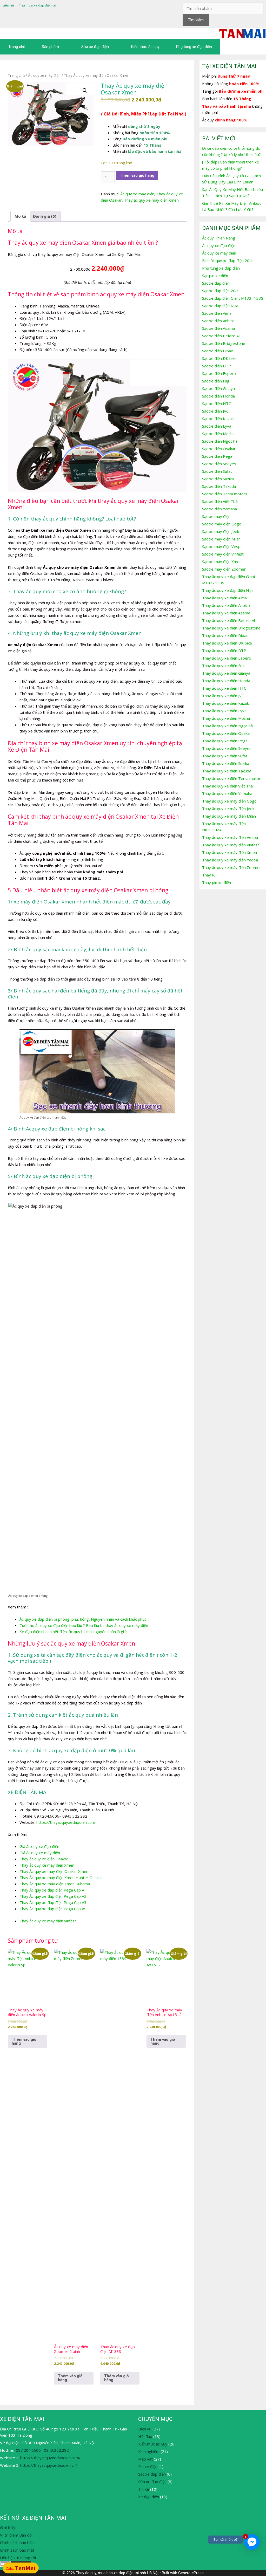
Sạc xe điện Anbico (218, 321)
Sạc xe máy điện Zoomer (224, 569)
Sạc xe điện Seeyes (219, 464)
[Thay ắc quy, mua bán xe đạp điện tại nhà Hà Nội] (243, 33)
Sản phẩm (50, 47)
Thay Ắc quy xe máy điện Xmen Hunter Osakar (61, 1878)
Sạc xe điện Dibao (218, 351)
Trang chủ (17, 47)
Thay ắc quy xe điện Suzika (226, 763)
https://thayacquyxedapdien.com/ (50, 2458)
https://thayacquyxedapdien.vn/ (49, 2465)
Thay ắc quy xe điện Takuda (227, 771)
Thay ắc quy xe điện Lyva (224, 711)
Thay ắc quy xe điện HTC (224, 688)
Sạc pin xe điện (215, 276)
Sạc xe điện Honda (218, 396)
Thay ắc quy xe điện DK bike (227, 643)
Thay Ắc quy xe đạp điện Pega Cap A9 (53, 1909)
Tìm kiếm (196, 20)
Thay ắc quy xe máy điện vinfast (48, 1921)
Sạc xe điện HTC (217, 403)
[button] (85, 91)
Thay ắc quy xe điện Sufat (225, 756)
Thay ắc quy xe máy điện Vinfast (231, 845)
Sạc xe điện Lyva (217, 426)
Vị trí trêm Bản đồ (16, 2535)
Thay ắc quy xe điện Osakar (44, 1859)
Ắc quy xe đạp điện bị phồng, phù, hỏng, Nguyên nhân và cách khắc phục (83, 1619)
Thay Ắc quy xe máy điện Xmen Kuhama (55, 1884)
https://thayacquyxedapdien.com (66, 1822)
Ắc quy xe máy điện (44, 75)
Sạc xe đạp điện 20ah (221, 291)
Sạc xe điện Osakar (219, 449)
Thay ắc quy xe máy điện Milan (229, 816)
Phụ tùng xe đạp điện (194, 47)
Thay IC (209, 875)
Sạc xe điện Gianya (218, 388)
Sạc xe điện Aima (217, 313)
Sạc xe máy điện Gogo (222, 524)
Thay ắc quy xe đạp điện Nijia (228, 590)
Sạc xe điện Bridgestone (224, 343)
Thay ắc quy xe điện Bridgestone (231, 628)
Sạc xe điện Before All (221, 336)
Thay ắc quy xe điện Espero (227, 658)
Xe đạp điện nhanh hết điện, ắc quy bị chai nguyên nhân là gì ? (73, 1632)
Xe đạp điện (149, 2497)
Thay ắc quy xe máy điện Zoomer (232, 867)
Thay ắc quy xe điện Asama (226, 613)
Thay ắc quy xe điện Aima (224, 598)
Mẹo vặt (145, 2459)
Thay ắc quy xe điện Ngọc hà (227, 726)
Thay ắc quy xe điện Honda (226, 681)
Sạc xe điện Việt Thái (220, 501)
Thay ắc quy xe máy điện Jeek (228, 809)
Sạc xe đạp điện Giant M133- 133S (233, 298)
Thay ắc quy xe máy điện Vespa (230, 837)
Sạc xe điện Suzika (218, 479)
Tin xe (144, 2489)
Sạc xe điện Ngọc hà (220, 441)
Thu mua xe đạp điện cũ (38, 5)
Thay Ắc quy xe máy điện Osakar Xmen (54, 1871)
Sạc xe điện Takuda (219, 486)
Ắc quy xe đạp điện (219, 245)
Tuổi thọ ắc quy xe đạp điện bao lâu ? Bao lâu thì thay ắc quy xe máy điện (84, 1625)
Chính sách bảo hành (18, 2543)
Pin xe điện (148, 2467)
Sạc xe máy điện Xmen (222, 561)
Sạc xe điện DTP (217, 366)
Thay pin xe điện (217, 882)
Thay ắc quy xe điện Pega (225, 741)
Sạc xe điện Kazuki (218, 419)
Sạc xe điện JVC (215, 411)
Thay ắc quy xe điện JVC (223, 696)
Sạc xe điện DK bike (219, 358)
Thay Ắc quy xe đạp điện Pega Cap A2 (53, 1896)
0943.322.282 (56, 2450)
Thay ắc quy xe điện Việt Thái (228, 786)
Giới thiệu (8, 2527)
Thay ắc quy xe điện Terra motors (232, 778)
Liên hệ (8, 5)
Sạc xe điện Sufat (217, 471)
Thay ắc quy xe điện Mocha (226, 718)
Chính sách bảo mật (17, 2550)
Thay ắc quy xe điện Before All (229, 620)
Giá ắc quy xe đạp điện (39, 1846)
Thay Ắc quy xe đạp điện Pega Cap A (52, 1890)
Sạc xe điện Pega (217, 456)
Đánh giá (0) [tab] (45, 216)
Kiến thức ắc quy (145, 47)
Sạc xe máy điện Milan (221, 539)
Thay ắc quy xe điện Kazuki (226, 703)
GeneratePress (191, 2573)
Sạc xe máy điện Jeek (221, 531)
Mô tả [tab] (20, 216)
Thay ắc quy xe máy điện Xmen (151, 200)
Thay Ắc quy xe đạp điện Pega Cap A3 (53, 1902)
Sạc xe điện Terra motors (225, 494)
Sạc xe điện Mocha (218, 434)
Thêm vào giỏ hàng (137, 175)
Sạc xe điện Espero (219, 373)
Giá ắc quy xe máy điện (40, 1853)
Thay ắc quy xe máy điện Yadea (230, 860)
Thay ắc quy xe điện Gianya (226, 673)
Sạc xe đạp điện (216, 283)
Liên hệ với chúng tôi (18, 2558)
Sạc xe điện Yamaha (220, 509)
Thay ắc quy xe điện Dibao (225, 635)
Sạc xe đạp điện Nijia (220, 306)
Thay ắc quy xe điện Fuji (223, 666)
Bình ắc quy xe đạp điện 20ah (228, 261)
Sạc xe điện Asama (218, 328)
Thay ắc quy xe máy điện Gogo (229, 801)
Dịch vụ (145, 2429)
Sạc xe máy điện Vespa (222, 546)
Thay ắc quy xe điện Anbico (226, 605)
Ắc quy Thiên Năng (219, 238)
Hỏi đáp (145, 2436)
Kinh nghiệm (149, 2451)
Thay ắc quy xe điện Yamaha (227, 793)
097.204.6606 (28, 2450)
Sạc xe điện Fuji (215, 381)
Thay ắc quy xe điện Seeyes (227, 748)
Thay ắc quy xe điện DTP (224, 650)
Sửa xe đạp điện (95, 47)
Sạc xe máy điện (216, 516)
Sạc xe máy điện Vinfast (223, 554)
